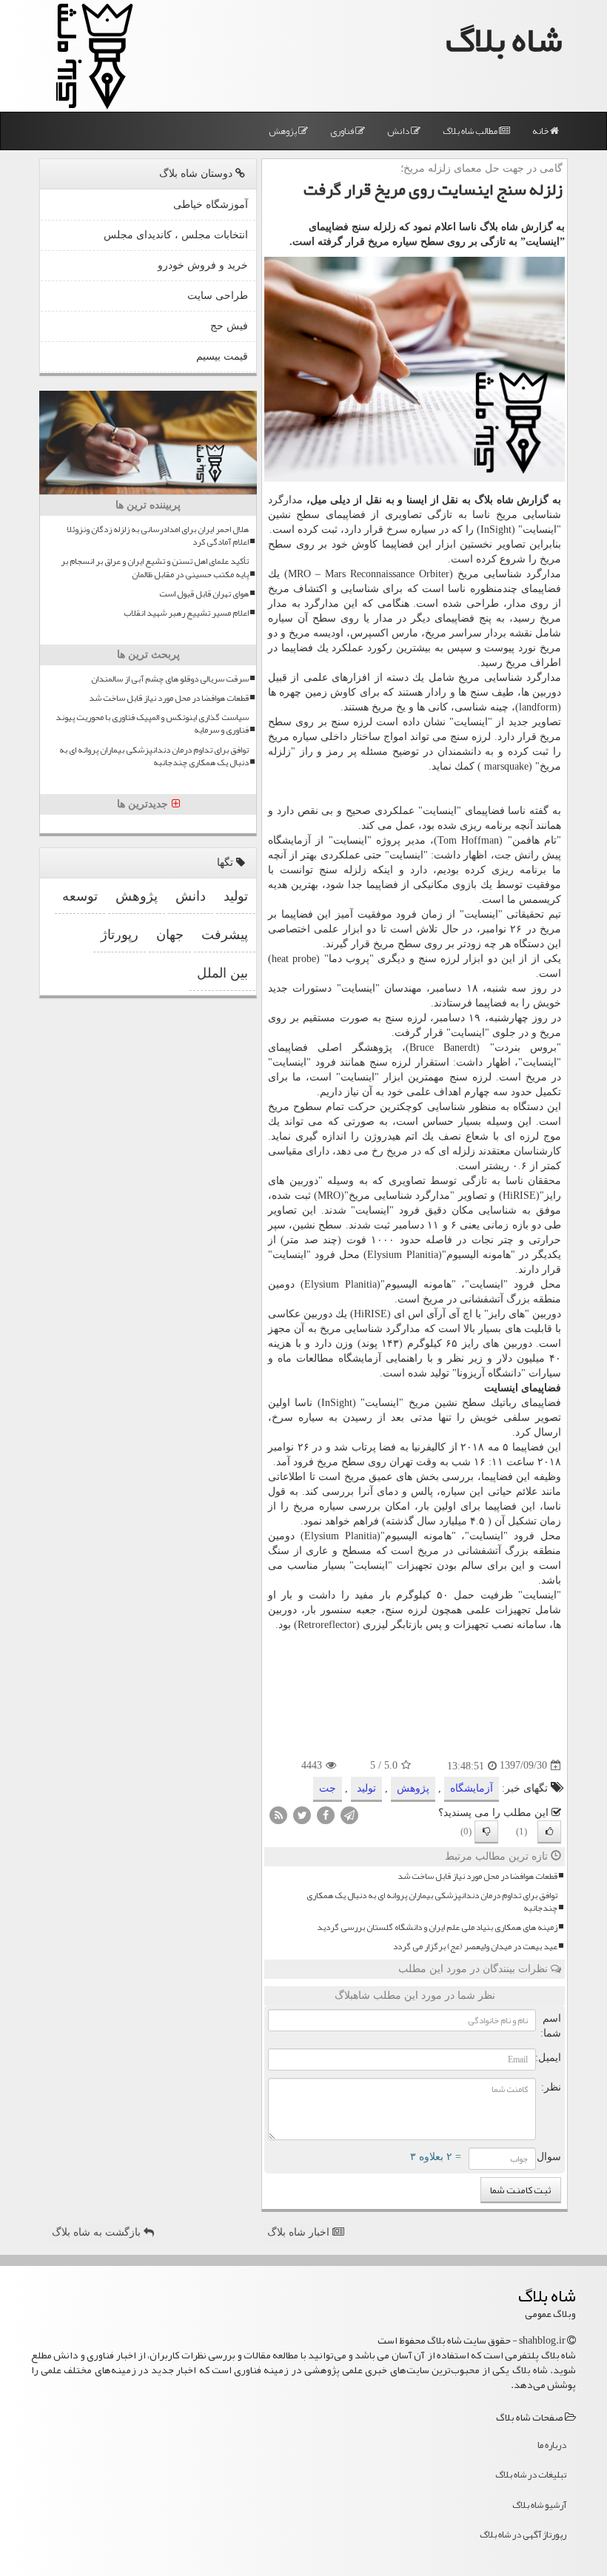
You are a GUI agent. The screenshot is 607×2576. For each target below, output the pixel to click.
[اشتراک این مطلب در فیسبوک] (326, 1814)
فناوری (343, 131)
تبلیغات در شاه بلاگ (531, 2475)
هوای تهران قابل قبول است (204, 594)
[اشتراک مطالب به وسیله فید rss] (278, 1814)
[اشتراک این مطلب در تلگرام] (349, 1814)
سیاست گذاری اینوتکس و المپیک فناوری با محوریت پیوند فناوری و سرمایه (152, 724)
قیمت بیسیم (222, 356)
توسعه (80, 896)
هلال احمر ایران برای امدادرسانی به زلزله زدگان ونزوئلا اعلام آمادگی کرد (158, 536)
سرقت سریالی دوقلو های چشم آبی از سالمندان (170, 679)
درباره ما (552, 2445)
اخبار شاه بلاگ (300, 2232)
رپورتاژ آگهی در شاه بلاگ (523, 2535)
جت (503, 855)
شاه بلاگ (504, 40)
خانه (541, 131)
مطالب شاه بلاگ (471, 131)
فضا (388, 1447)
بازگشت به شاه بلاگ (98, 2232)
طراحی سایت (218, 296)
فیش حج (229, 326)
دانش (399, 131)
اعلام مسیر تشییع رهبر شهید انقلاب (186, 613)
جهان (170, 935)
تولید (366, 1788)
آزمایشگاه (472, 1788)
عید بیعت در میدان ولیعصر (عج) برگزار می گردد (475, 1947)
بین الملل (222, 973)
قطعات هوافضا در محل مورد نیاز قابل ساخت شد (477, 1876)
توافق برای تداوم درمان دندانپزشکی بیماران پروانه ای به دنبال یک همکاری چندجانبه (432, 1902)
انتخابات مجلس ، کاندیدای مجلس (176, 235)
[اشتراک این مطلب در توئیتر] (302, 1814)
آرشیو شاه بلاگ (539, 2505)
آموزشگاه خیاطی (211, 205)
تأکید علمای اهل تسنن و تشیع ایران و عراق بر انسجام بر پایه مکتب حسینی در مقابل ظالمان (155, 568)
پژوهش (284, 131)
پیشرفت (225, 935)
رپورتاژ (120, 935)
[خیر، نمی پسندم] (486, 1832)
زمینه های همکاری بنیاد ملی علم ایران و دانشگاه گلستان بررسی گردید (437, 1927)
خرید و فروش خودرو (203, 265)
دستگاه (529, 944)
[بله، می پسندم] (549, 1832)
